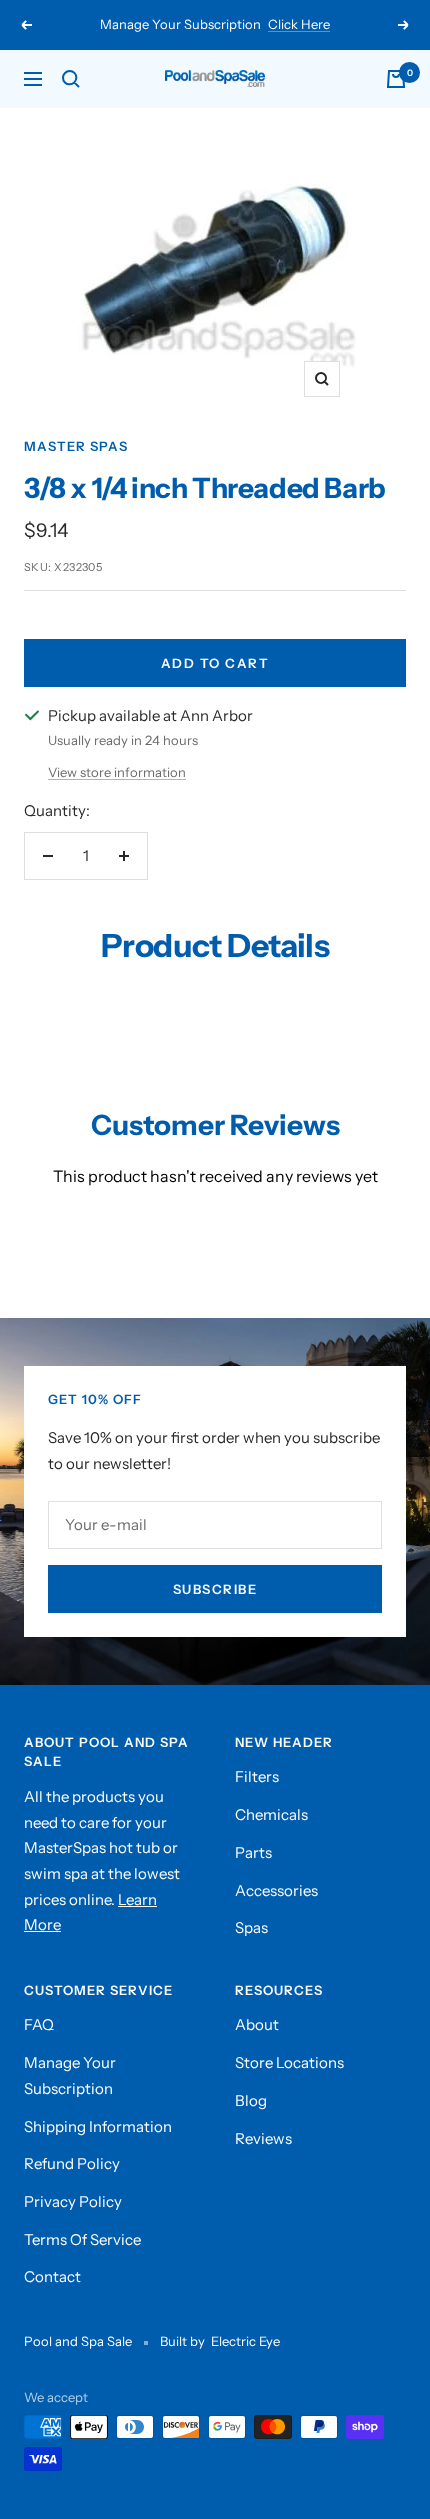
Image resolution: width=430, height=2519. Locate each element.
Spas (251, 1927)
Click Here (299, 24)
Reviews (263, 2138)
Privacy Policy (73, 2201)
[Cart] (396, 79)
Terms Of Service (82, 2239)
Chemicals (271, 1814)
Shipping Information (98, 2126)
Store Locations (289, 2062)
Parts (253, 1852)
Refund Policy (72, 2163)
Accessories (276, 1890)
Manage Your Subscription (70, 2075)
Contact (52, 2276)
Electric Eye (245, 2341)
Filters (257, 1776)
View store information (117, 772)
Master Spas (76, 446)
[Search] (71, 79)
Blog (251, 2100)
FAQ (39, 2024)
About (257, 2024)
